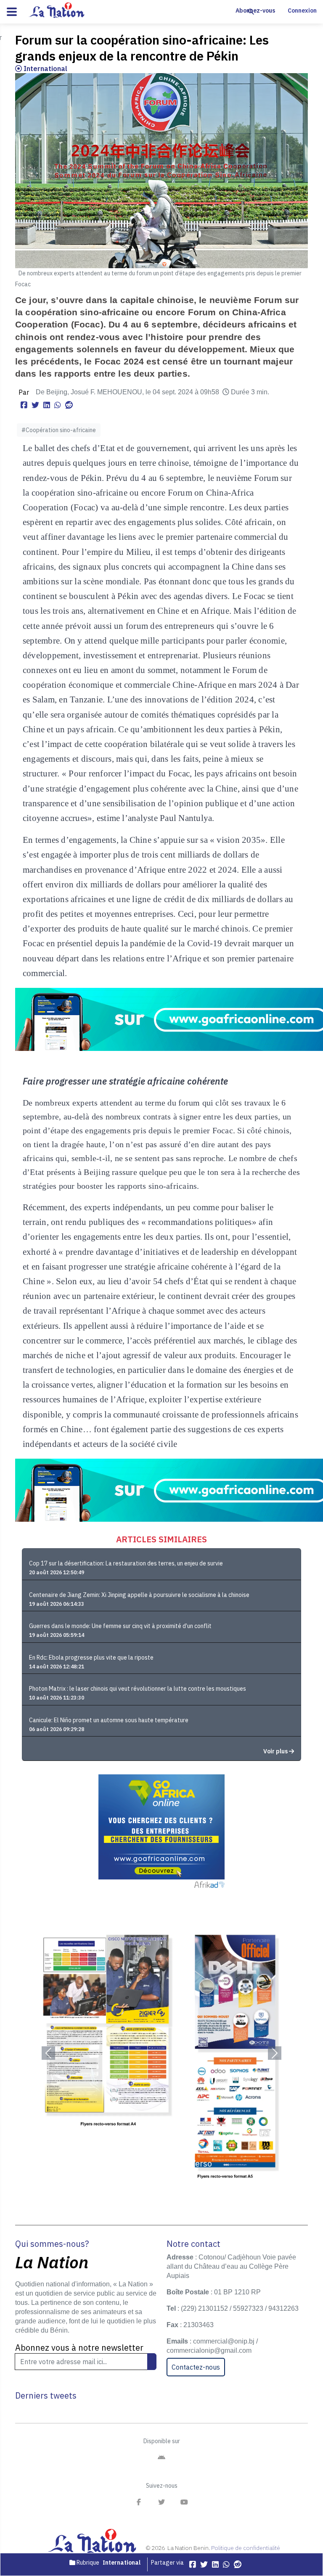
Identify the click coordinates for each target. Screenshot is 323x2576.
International (45, 69)
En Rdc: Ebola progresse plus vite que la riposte (91, 1658)
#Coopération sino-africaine (59, 430)
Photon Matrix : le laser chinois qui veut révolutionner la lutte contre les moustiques (138, 1689)
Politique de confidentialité (246, 2548)
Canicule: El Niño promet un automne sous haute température (109, 1720)
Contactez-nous (196, 2367)
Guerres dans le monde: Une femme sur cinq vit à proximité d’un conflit (120, 1626)
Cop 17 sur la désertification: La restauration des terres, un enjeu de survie (126, 1563)
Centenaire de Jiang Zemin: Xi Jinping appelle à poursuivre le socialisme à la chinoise (139, 1595)
